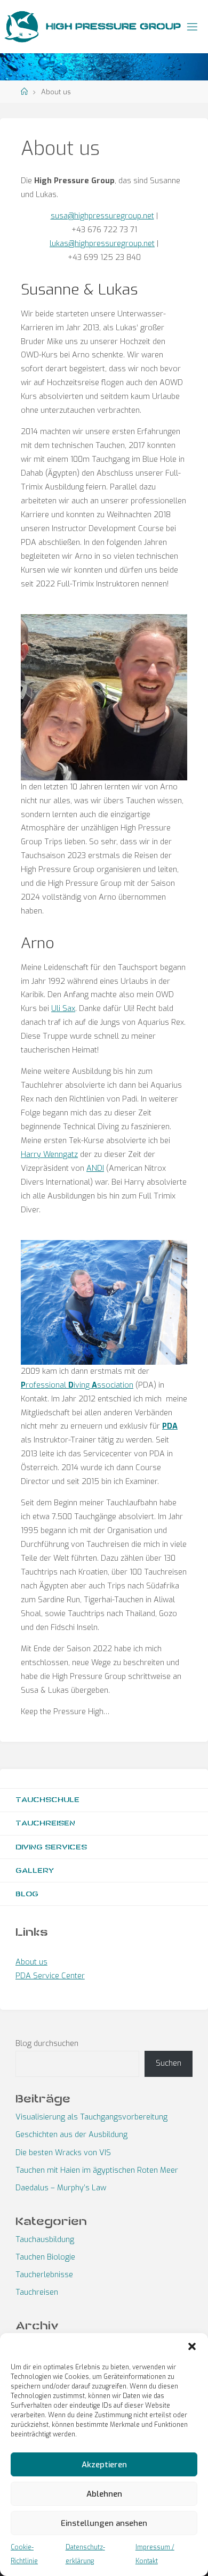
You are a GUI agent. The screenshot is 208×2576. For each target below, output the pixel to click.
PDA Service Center (50, 1976)
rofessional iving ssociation (77, 1385)
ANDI (95, 1168)
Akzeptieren (104, 2465)
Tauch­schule (47, 1800)
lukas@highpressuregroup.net (102, 244)
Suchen (169, 2063)
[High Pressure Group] (21, 26)
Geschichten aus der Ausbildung (71, 2135)
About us (31, 1962)
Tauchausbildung (45, 2240)
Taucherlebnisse (44, 2275)
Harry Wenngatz (49, 1155)
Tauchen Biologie (45, 2257)
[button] (192, 2346)
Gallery (35, 1870)
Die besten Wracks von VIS (63, 2153)
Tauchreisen (45, 1823)
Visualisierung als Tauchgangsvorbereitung (91, 2117)
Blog (27, 1894)
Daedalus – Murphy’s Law (61, 2188)
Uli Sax (63, 1009)
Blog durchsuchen (47, 2044)
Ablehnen (104, 2494)
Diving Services (51, 1847)
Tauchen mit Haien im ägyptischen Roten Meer (97, 2170)
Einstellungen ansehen (104, 2523)
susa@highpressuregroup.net (102, 216)
